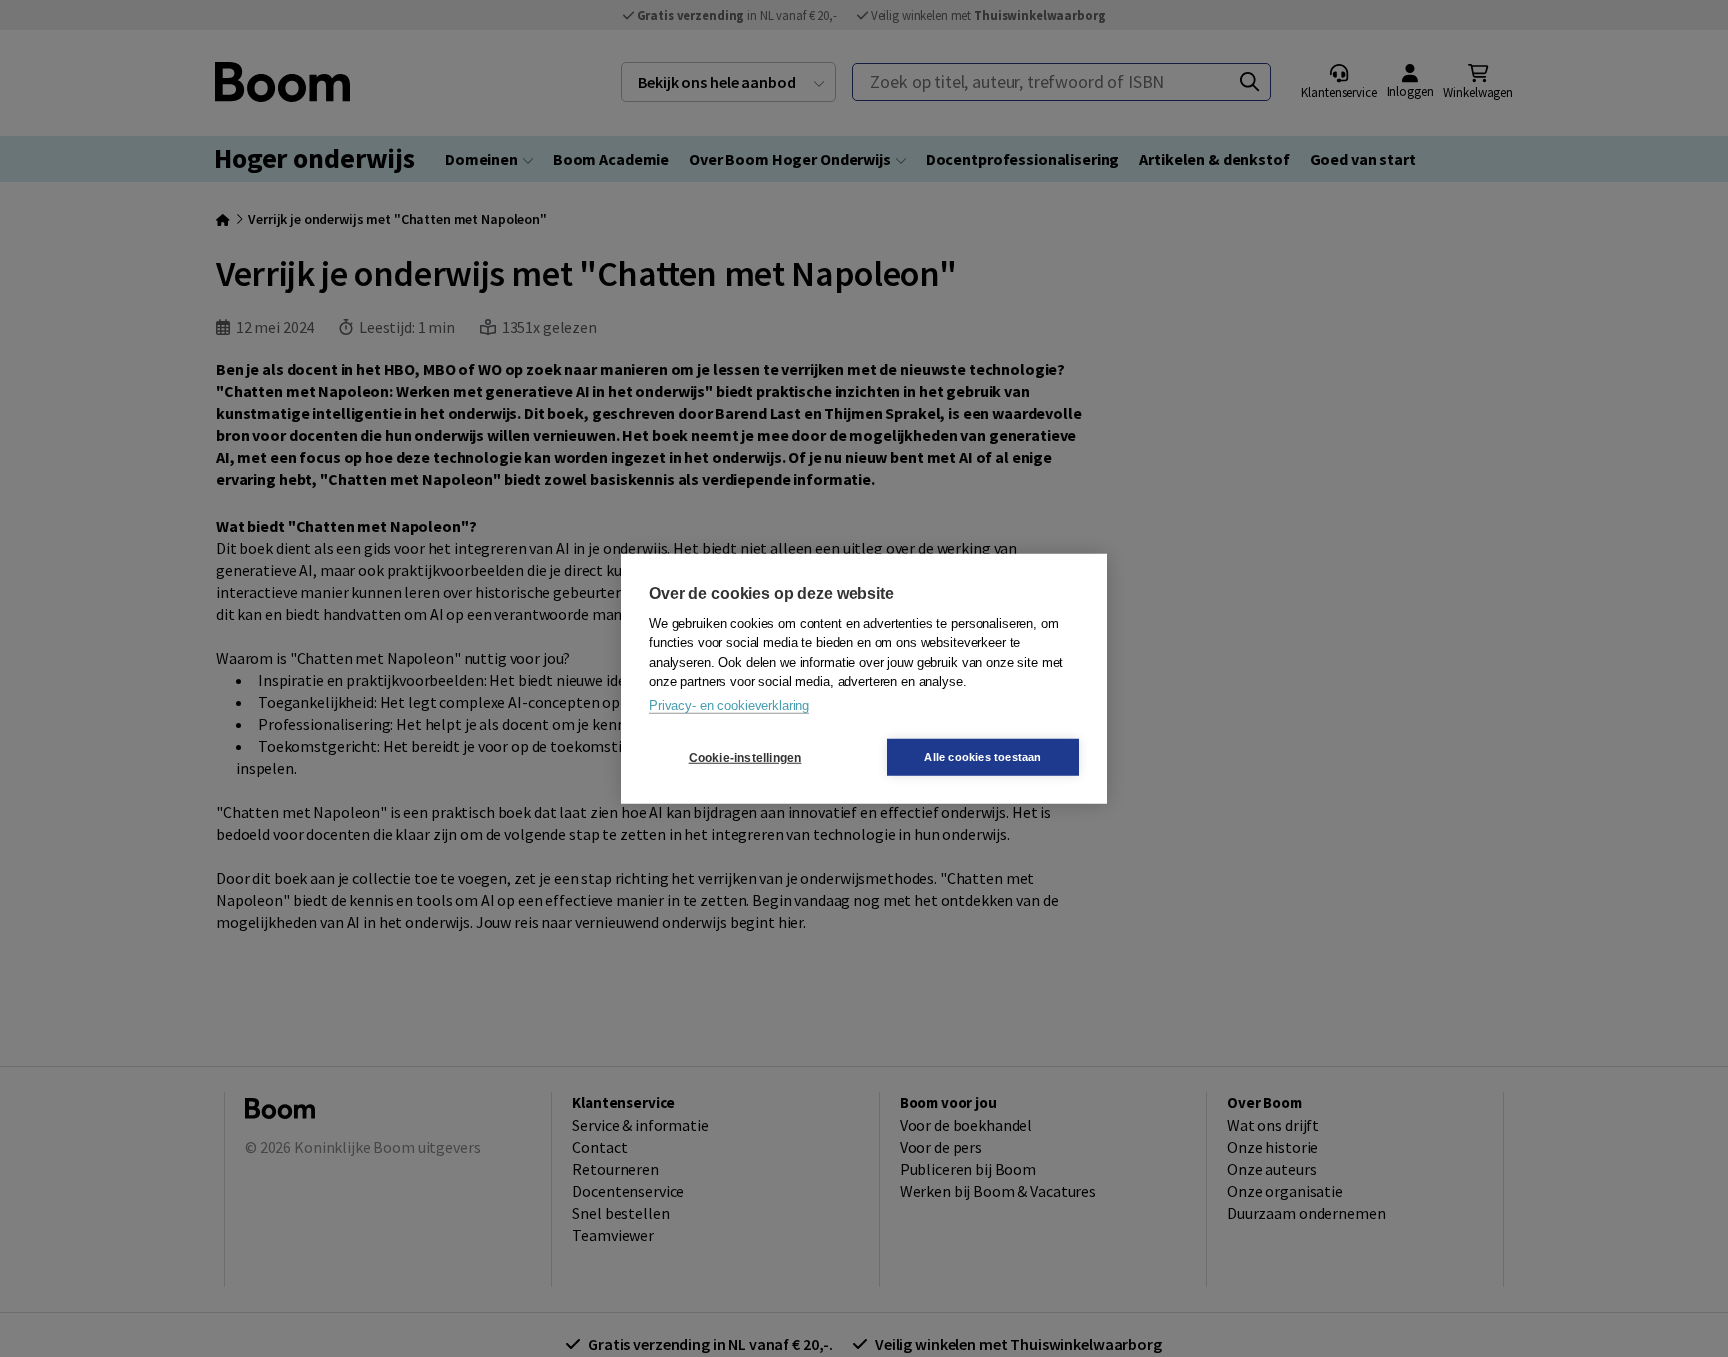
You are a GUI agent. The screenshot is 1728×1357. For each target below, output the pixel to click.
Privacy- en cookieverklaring (729, 704)
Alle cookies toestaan (982, 757)
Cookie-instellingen (745, 757)
